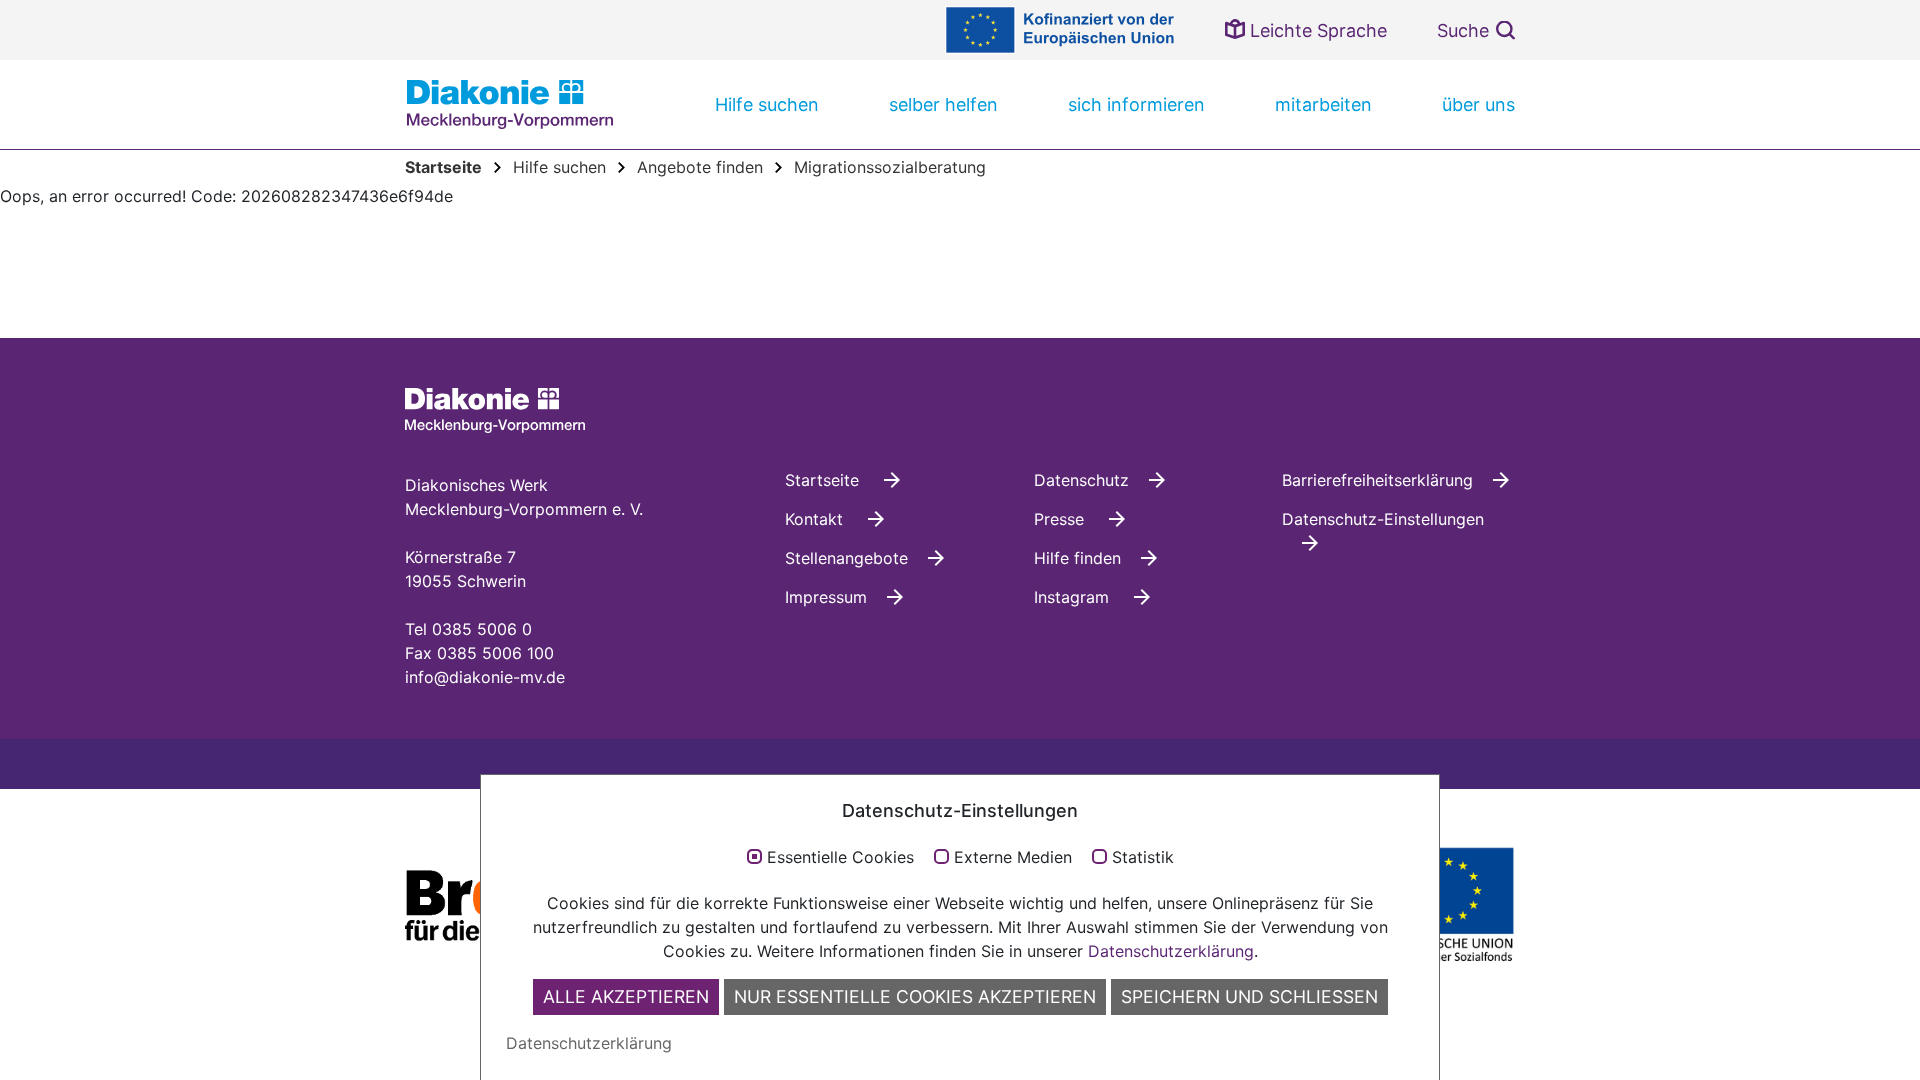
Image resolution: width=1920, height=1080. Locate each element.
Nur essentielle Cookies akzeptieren (915, 996)
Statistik (1143, 858)
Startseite (824, 480)
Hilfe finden (1077, 558)
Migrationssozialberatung (890, 167)
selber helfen (943, 104)
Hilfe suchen (767, 104)
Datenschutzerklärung (1171, 951)
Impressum (826, 597)
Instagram (1074, 597)
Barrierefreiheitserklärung (1377, 480)
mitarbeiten (1323, 104)
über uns (1478, 104)
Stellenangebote (846, 558)
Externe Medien (1013, 858)
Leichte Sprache (1316, 30)
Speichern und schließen (1249, 996)
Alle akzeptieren (626, 996)
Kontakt (816, 519)
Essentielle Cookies (840, 858)
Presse (1061, 519)
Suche (1463, 30)
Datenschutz (1081, 480)
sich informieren (1136, 104)
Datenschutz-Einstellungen (1383, 519)
